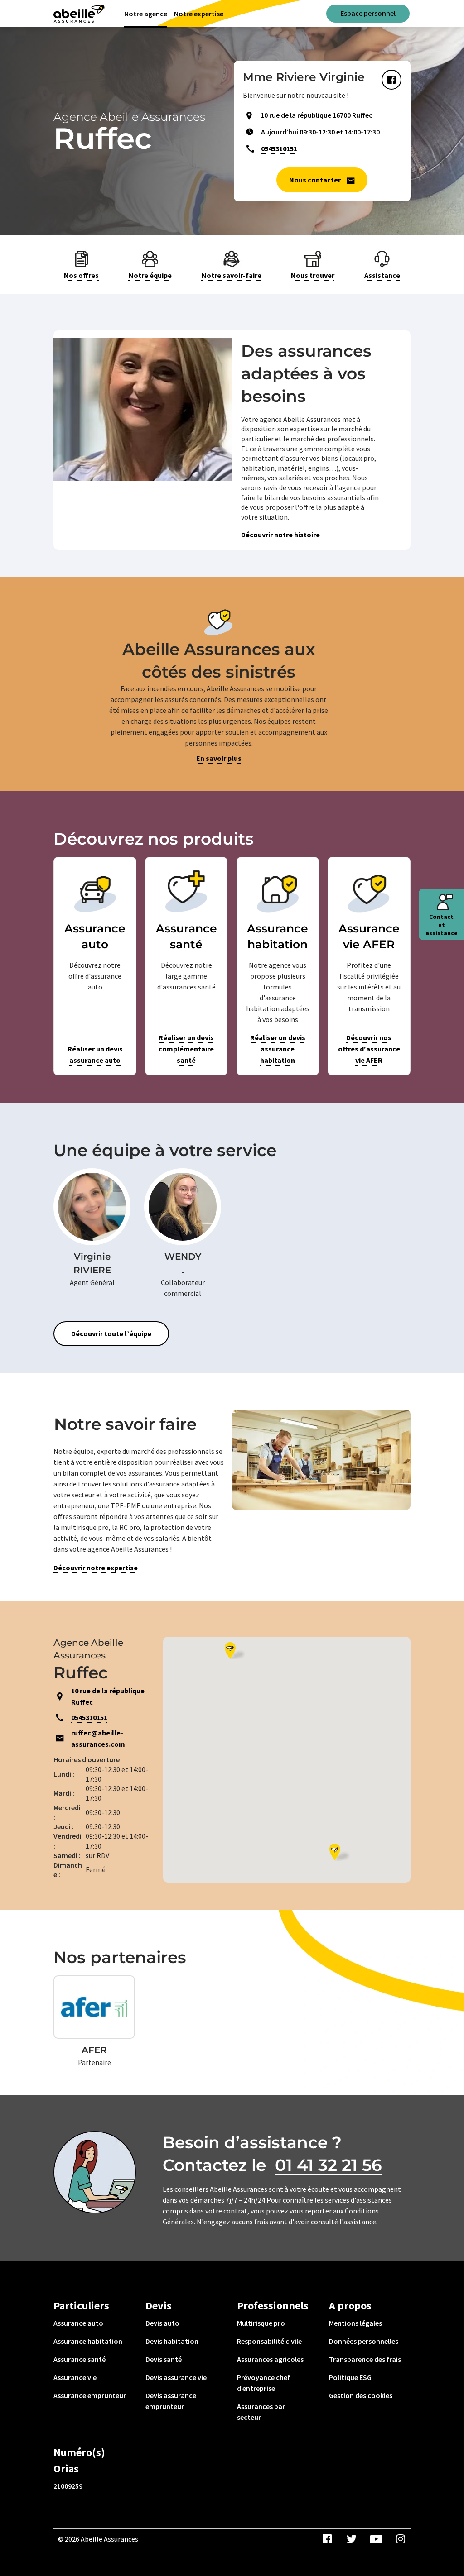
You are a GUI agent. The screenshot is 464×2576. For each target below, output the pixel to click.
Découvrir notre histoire (280, 535)
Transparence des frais (365, 2359)
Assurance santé (80, 2359)
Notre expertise (199, 14)
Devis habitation (172, 2341)
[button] (339, 1852)
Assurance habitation (88, 2341)
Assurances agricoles (270, 2359)
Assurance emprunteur (90, 2395)
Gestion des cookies (361, 2395)
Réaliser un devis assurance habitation (278, 1049)
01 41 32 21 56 (329, 2165)
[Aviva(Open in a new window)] (79, 14)
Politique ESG (350, 2377)
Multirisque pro (261, 2323)
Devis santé (164, 2359)
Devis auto (162, 2323)
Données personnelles (364, 2341)
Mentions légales (355, 2323)
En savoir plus (219, 758)
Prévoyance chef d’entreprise (263, 2383)
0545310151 (279, 148)
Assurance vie (75, 2377)
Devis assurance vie (176, 2377)
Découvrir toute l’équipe (111, 1333)
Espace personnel (368, 13)
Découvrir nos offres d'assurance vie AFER (369, 1049)
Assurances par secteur (261, 2412)
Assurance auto (78, 2323)
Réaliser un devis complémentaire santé (186, 1049)
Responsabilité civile (269, 2341)
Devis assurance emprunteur (171, 2401)
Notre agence (146, 14)
